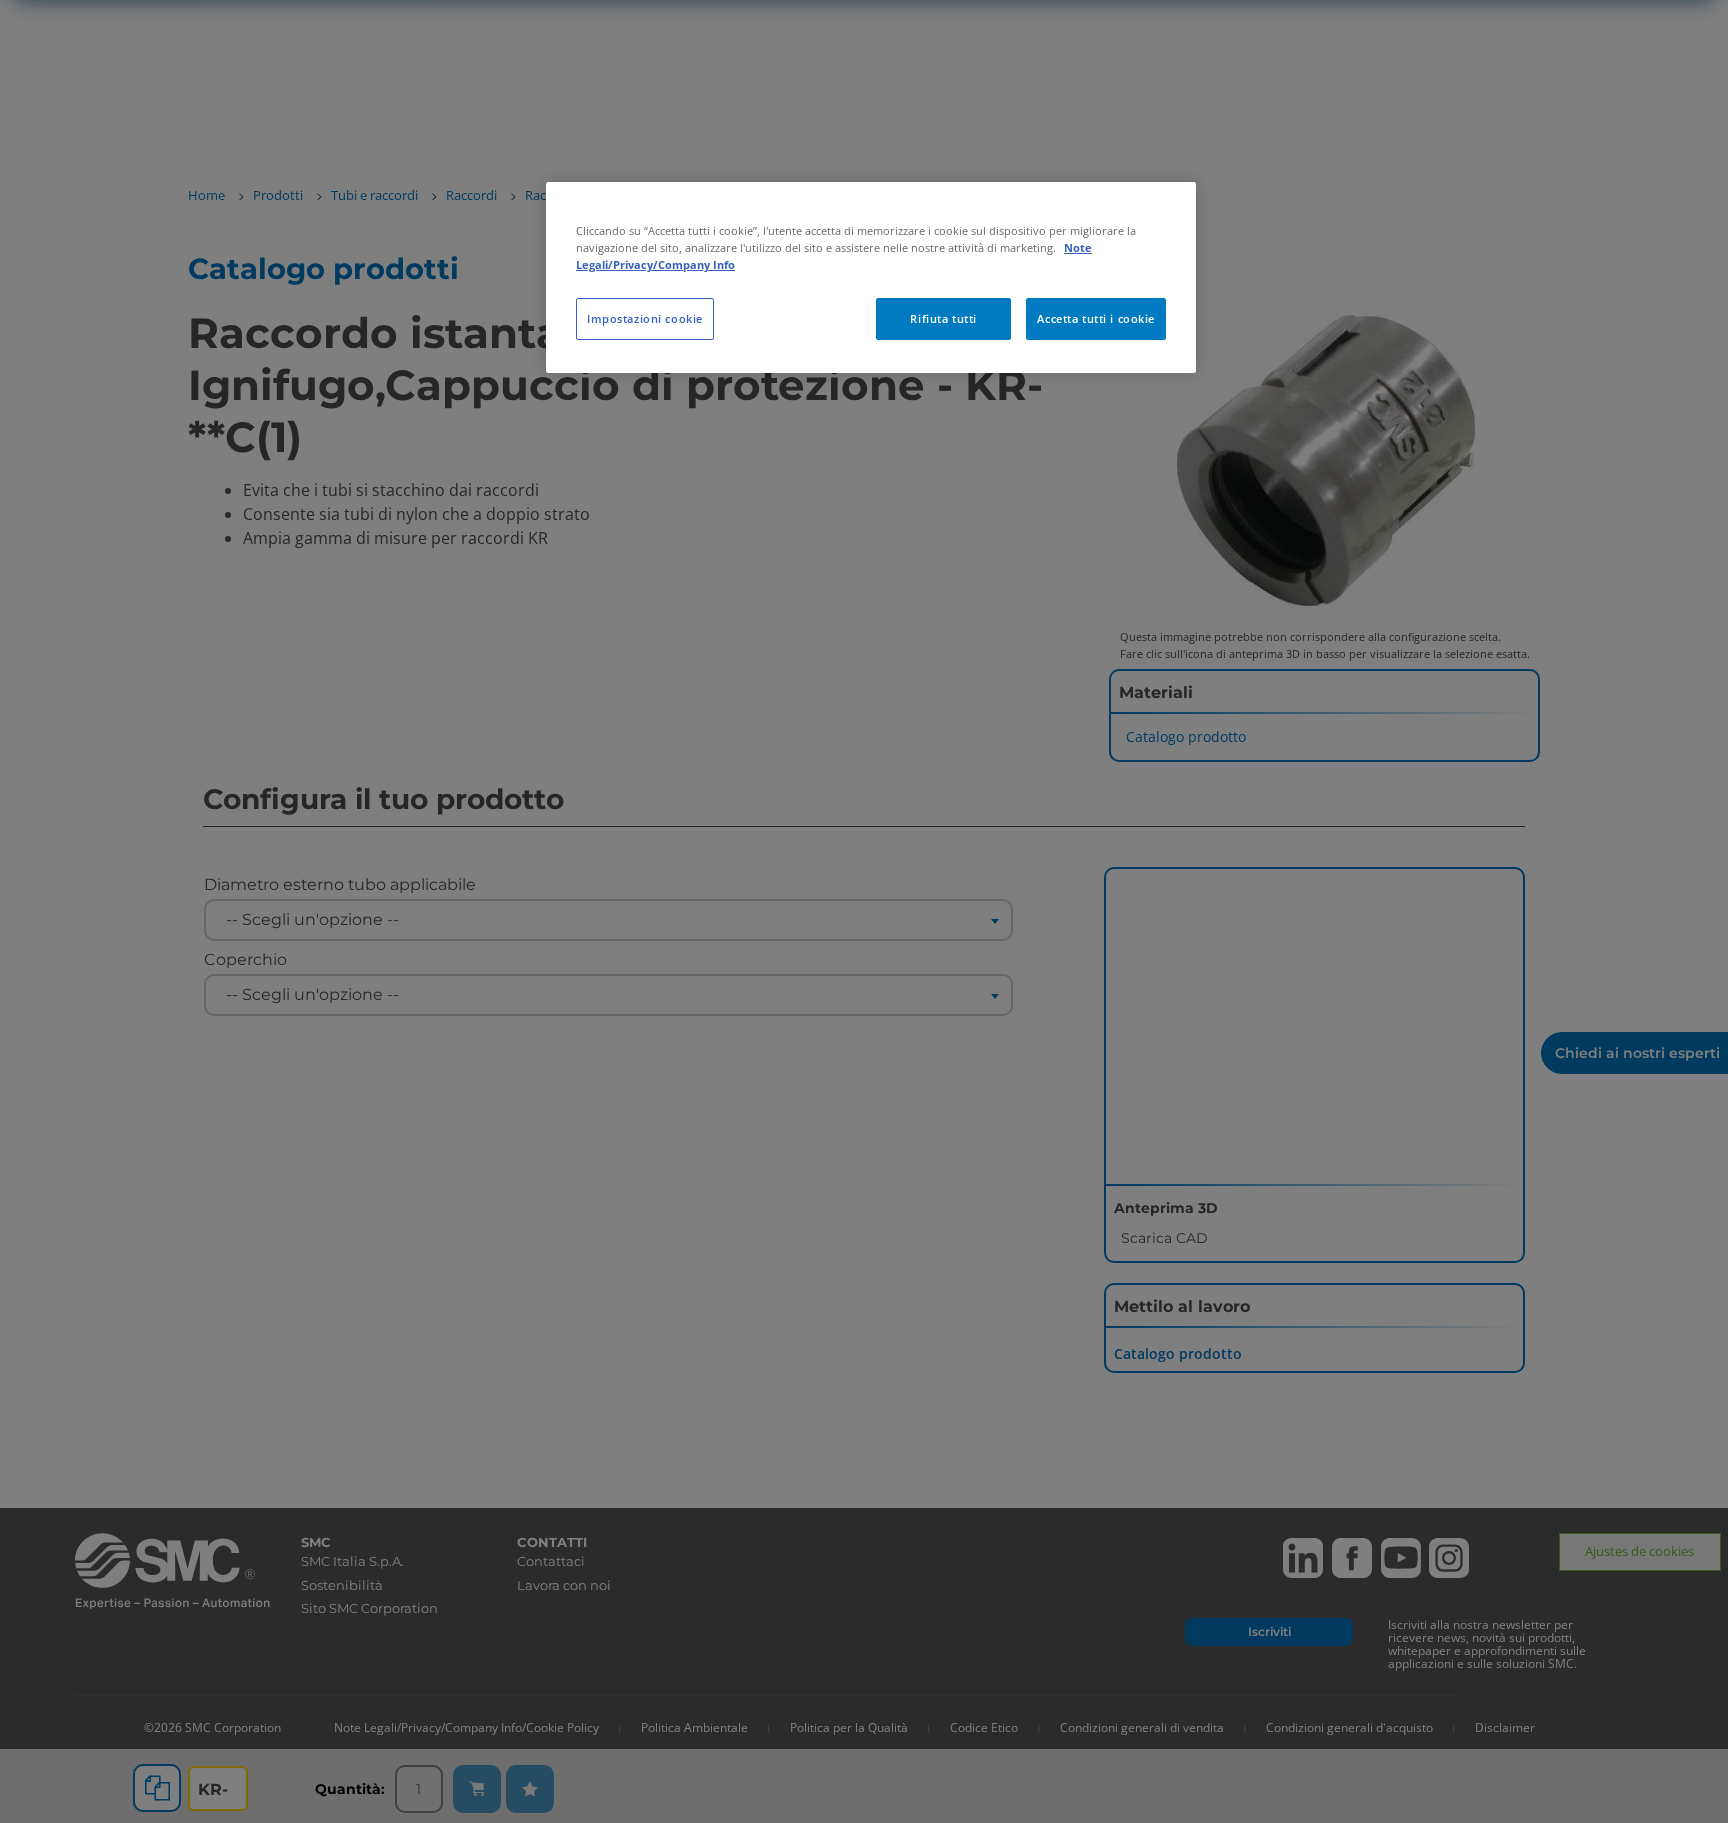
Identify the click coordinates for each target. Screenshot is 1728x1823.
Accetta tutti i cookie (1096, 318)
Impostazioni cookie (645, 318)
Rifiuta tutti (943, 318)
